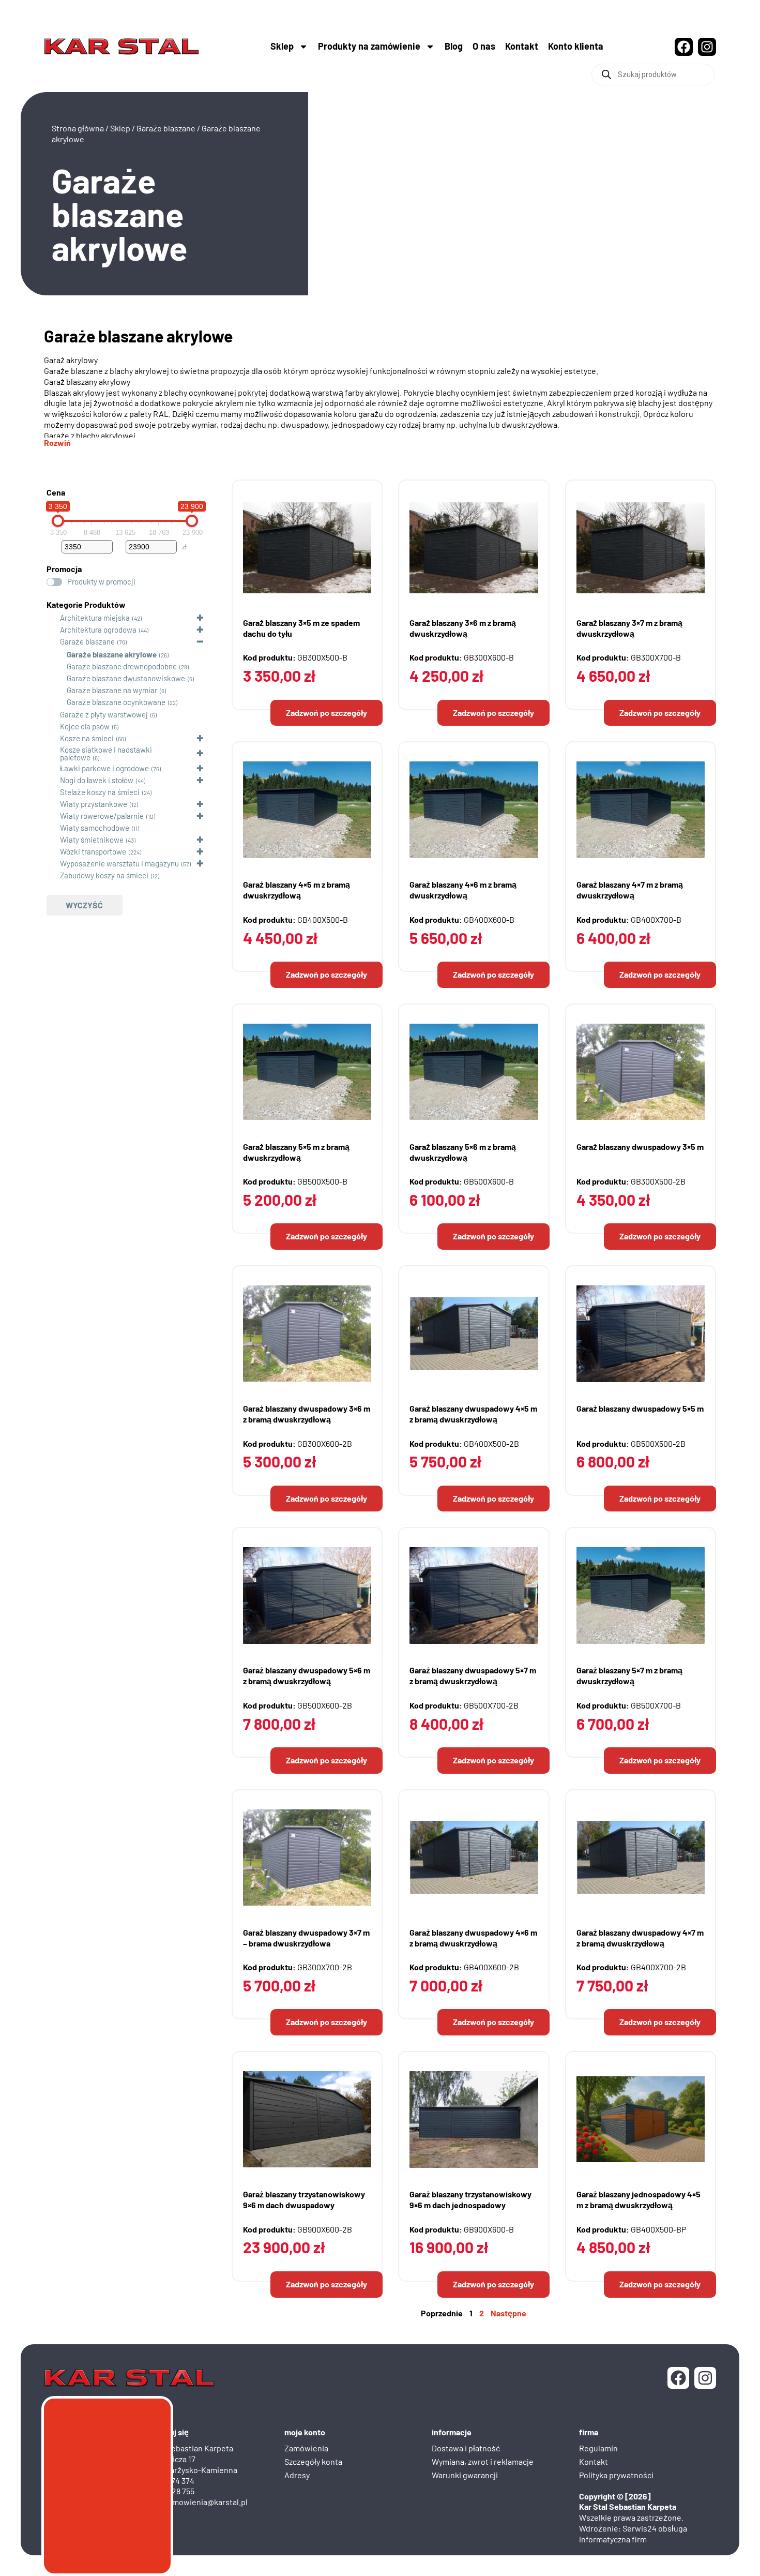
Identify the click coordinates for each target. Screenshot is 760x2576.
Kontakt (522, 46)
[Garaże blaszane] (51, 641)
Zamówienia (306, 2448)
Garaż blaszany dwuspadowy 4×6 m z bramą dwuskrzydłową (473, 1938)
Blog (454, 46)
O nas (484, 46)
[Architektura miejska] (51, 618)
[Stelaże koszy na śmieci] (51, 792)
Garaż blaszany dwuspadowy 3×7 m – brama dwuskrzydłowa (306, 1938)
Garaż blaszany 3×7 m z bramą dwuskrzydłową (629, 628)
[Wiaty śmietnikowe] (51, 840)
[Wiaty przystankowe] (51, 804)
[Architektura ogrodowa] (51, 630)
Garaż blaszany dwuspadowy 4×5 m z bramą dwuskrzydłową (473, 1414)
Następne (508, 2313)
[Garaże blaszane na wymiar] (57, 690)
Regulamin (598, 2448)
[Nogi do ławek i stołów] (51, 780)
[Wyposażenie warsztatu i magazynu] (51, 863)
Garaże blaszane (166, 128)
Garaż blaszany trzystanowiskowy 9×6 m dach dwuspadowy (304, 2199)
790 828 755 (174, 2491)
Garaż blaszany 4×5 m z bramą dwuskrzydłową (297, 890)
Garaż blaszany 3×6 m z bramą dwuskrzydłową (463, 628)
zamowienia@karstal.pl (206, 2502)
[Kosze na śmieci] (51, 738)
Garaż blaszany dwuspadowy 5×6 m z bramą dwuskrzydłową (307, 1675)
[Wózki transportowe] (51, 851)
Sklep (282, 46)
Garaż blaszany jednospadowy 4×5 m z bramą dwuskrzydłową (639, 2199)
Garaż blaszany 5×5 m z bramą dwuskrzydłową (296, 1152)
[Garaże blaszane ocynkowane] (57, 701)
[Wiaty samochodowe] (51, 828)
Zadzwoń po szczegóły (326, 713)
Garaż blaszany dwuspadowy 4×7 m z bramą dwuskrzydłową (640, 1938)
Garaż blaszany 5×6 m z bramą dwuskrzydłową (463, 1152)
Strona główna (78, 128)
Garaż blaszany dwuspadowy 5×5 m (640, 1408)
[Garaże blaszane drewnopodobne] (57, 666)
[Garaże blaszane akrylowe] (57, 654)
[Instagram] (707, 47)
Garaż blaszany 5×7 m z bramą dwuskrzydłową (629, 1675)
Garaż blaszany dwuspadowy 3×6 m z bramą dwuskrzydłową (307, 1414)
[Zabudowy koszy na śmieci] (51, 875)
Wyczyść (84, 905)
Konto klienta (576, 46)
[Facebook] (684, 47)
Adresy (297, 2475)
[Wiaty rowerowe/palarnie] (51, 816)
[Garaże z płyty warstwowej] (51, 714)
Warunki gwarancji (465, 2475)
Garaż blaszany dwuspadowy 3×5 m (640, 1147)
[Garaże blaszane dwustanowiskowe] (57, 678)
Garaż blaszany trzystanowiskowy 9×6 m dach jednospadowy (470, 2199)
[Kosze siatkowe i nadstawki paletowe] (51, 753)
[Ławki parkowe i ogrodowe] (51, 768)
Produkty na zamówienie (369, 46)
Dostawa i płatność (466, 2448)
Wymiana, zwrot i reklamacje (483, 2461)
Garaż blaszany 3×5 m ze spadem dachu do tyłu (301, 628)
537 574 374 (174, 2481)
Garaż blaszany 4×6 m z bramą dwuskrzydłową (463, 890)
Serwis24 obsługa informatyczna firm (633, 2534)
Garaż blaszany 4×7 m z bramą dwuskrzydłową (630, 890)
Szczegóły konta (313, 2461)
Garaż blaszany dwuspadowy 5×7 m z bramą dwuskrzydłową (473, 1675)
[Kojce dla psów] (51, 726)
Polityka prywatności (616, 2475)
